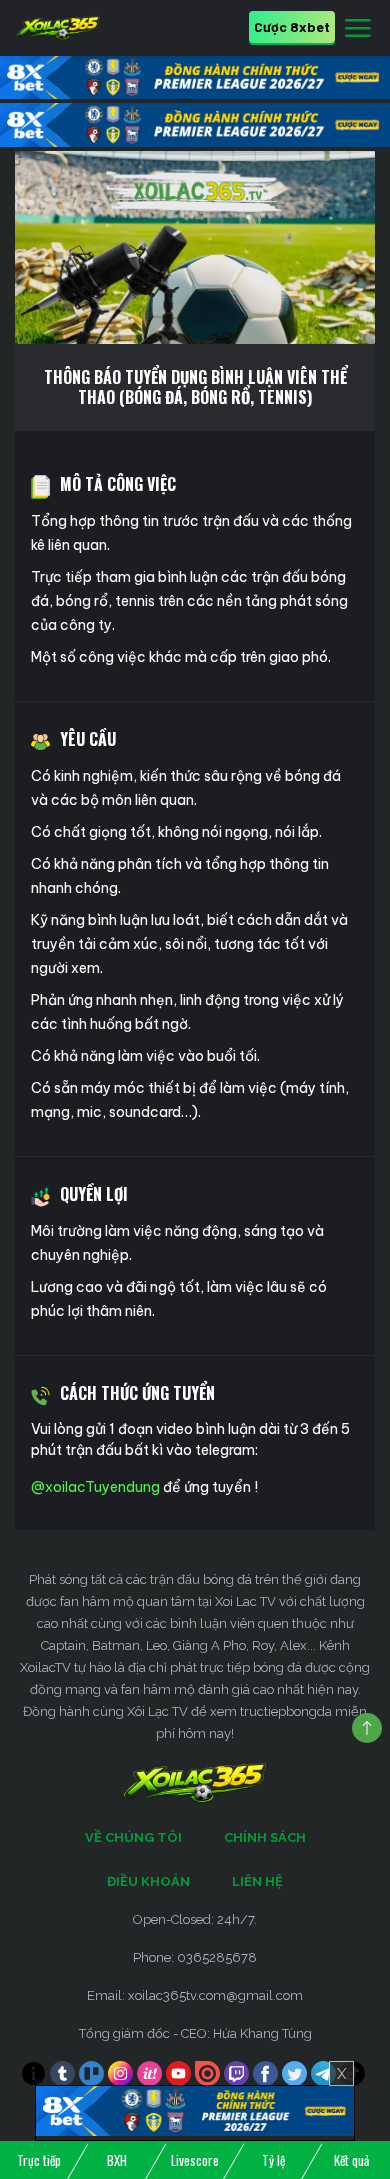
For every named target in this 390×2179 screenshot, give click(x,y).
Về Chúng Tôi (133, 1837)
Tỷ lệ (273, 2160)
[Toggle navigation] (358, 29)
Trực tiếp (39, 2160)
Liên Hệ (257, 1881)
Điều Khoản (148, 1881)
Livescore (195, 2160)
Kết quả (351, 2160)
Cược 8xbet (292, 26)
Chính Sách (265, 1837)
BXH (117, 2160)
